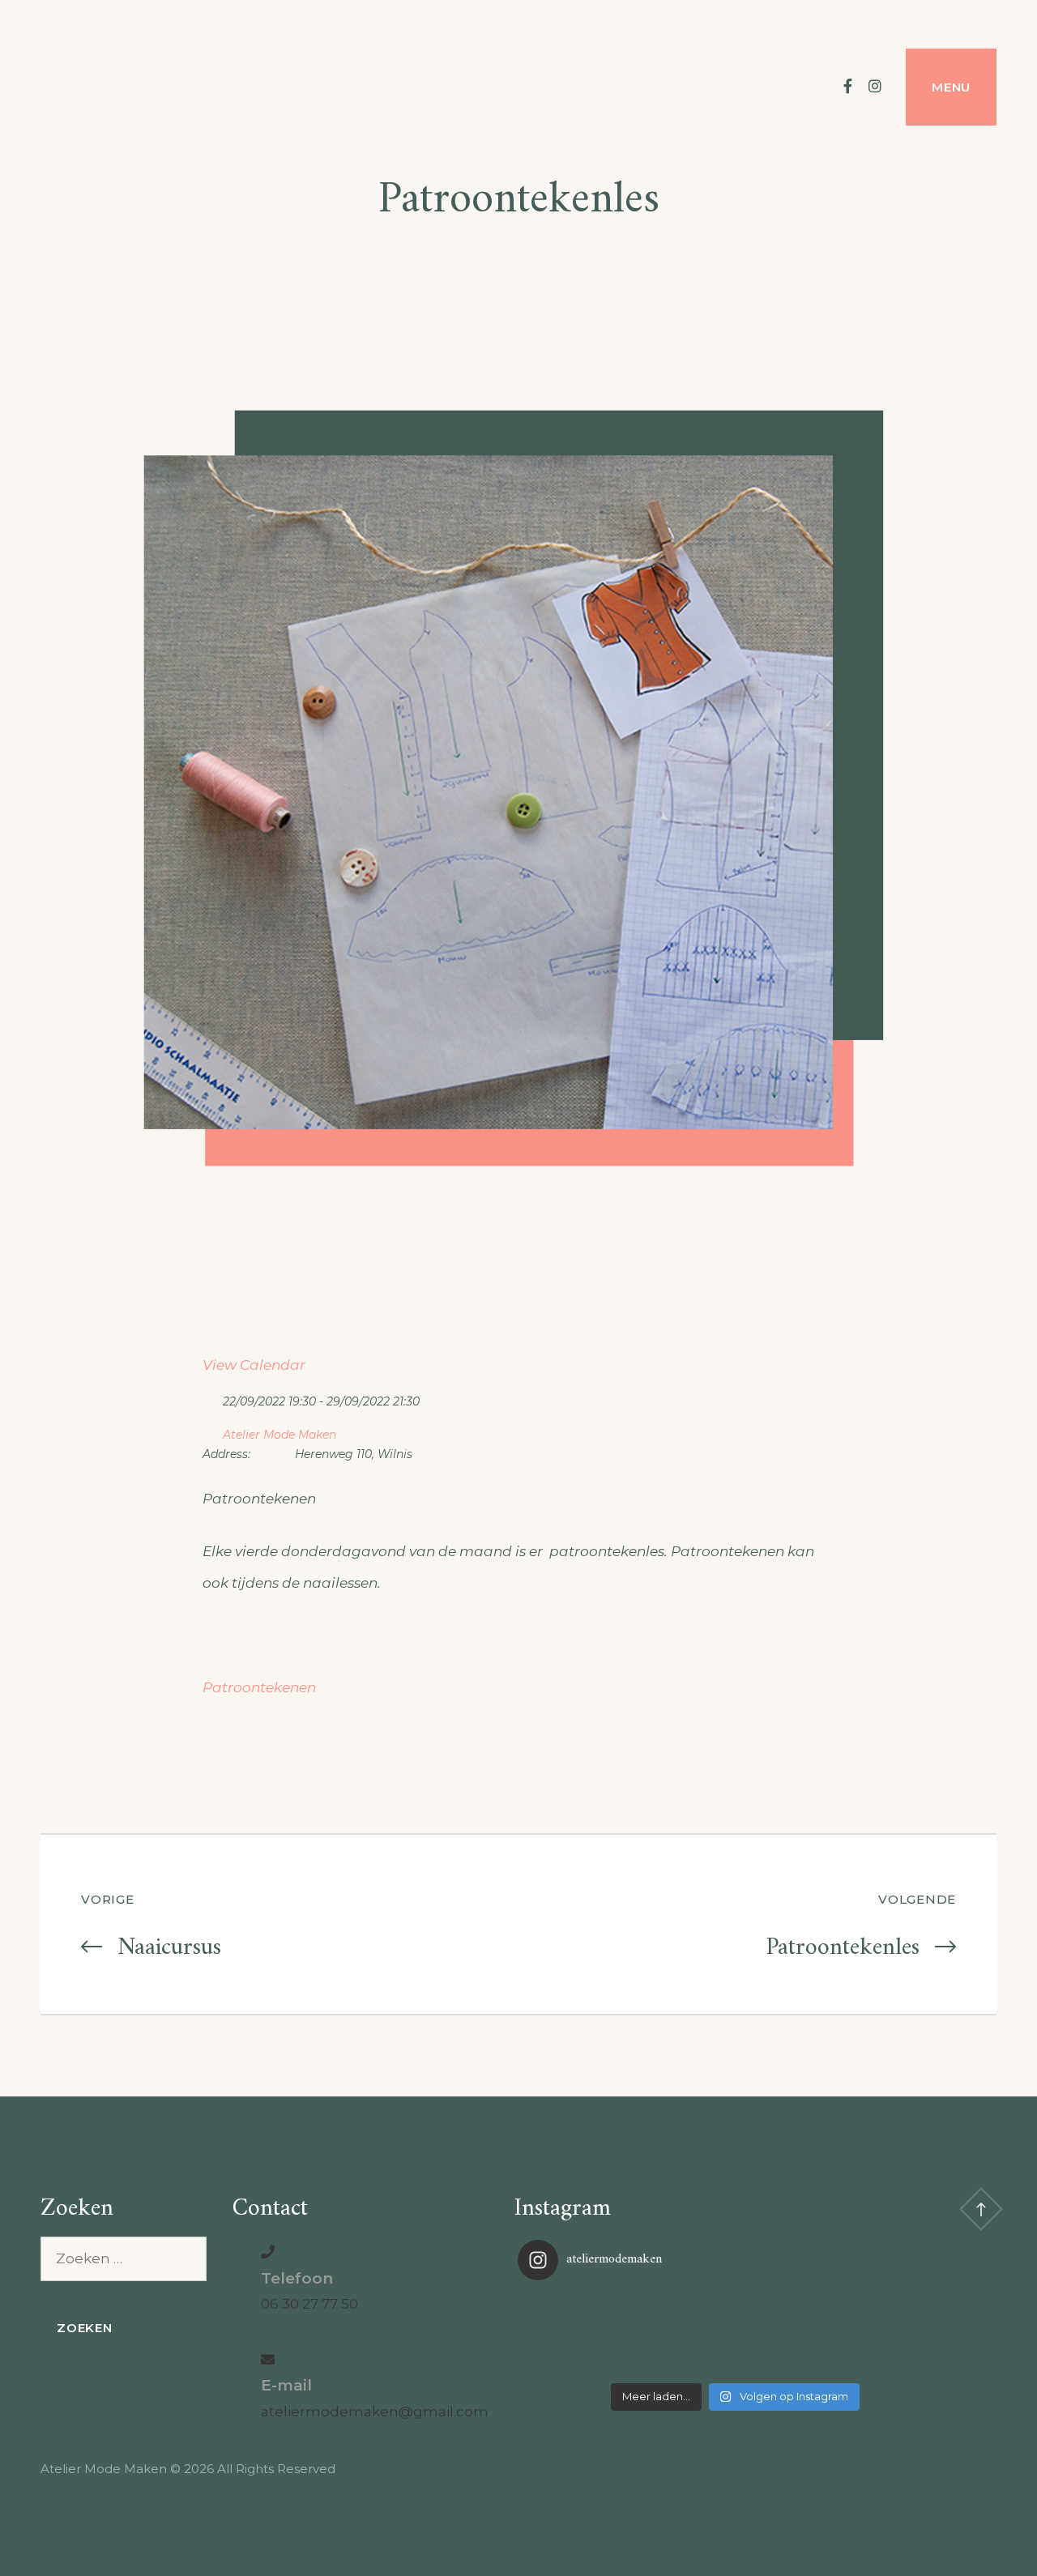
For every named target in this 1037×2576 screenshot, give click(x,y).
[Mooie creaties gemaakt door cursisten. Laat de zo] (880, 2334)
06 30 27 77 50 (309, 2304)
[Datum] (211, 1398)
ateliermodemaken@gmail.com (375, 2412)
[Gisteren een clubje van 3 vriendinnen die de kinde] (735, 2334)
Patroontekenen (259, 1687)
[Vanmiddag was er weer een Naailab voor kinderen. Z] (590, 2334)
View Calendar (254, 1365)
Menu (951, 87)
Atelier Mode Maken (280, 1435)
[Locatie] (211, 1431)
